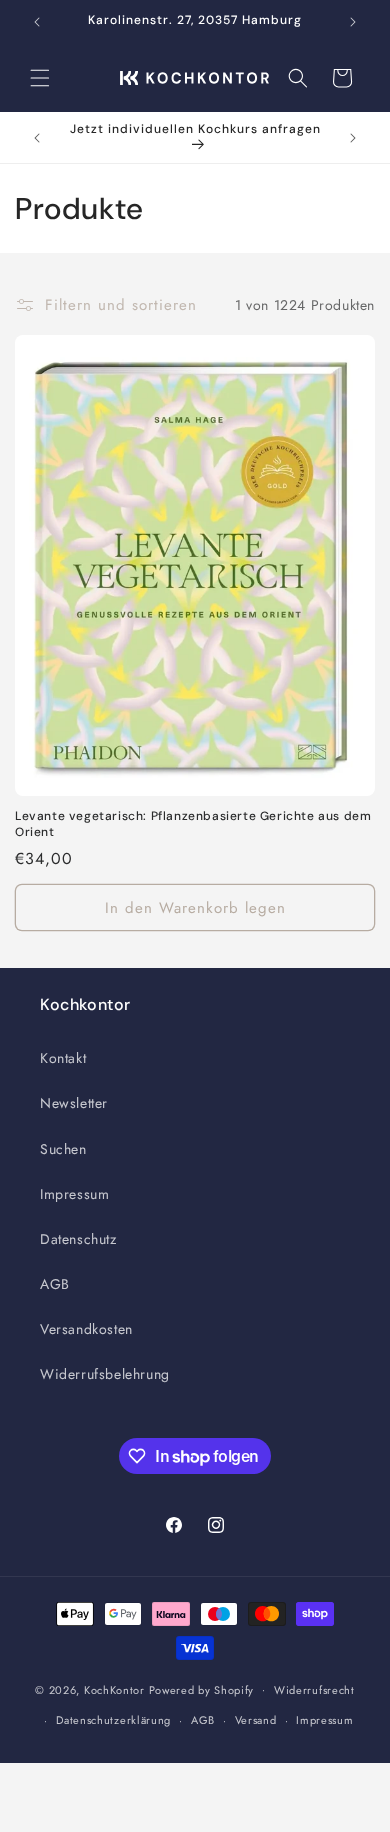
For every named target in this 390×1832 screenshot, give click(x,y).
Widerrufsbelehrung (105, 1374)
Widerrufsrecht (314, 1690)
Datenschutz (78, 1239)
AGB (55, 1284)
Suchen (63, 1149)
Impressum (74, 1194)
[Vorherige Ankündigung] (37, 22)
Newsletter (74, 1103)
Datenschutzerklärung (113, 1720)
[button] (40, 78)
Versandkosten (86, 1329)
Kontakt (63, 1058)
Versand (256, 1720)
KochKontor (114, 1689)
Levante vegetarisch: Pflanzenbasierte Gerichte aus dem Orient (193, 824)
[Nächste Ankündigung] (353, 22)
